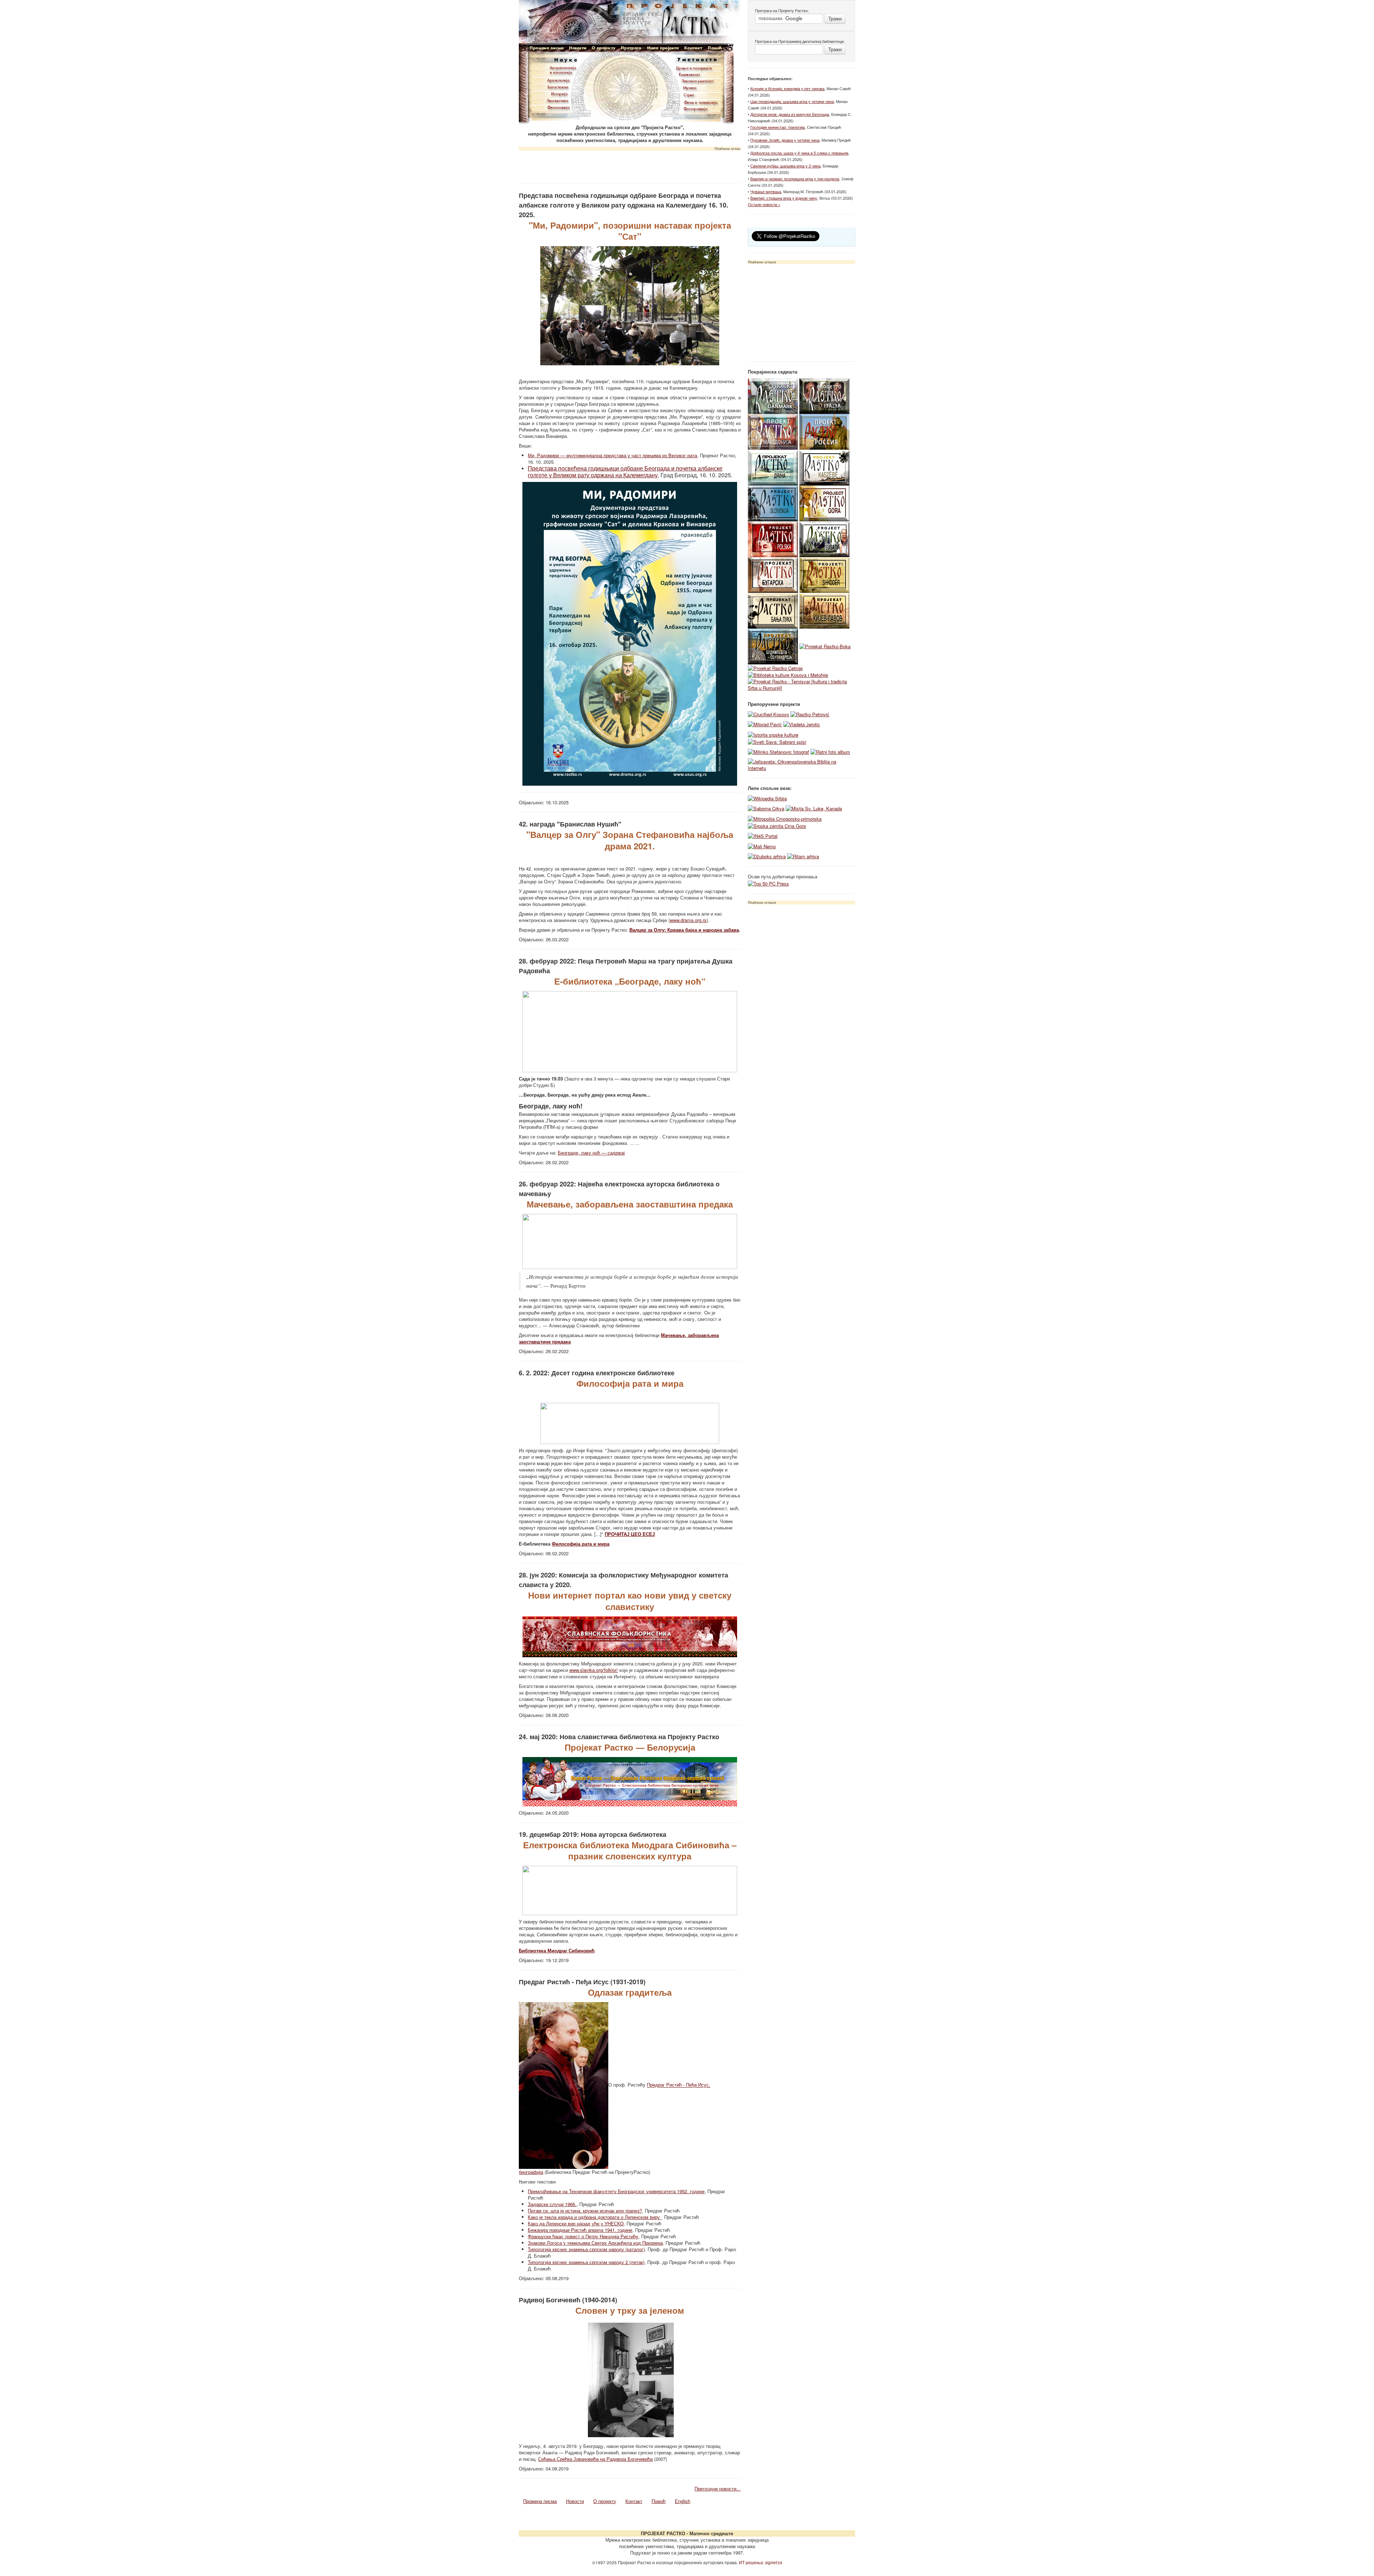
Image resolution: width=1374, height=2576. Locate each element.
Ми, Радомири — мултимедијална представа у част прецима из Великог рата (612, 455)
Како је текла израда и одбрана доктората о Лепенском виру (595, 2217)
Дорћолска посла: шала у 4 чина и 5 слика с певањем (799, 153)
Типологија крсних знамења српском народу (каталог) (586, 2249)
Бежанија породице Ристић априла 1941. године (580, 2230)
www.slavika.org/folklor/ (594, 1670)
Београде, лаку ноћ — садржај (591, 1153)
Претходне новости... (718, 2489)
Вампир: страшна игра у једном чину (784, 198)
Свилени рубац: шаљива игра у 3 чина (785, 166)
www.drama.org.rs (688, 920)
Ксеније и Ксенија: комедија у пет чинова (787, 88)
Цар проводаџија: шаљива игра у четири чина (792, 101)
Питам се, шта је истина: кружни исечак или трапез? (585, 2211)
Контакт (634, 2501)
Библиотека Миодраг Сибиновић (557, 1950)
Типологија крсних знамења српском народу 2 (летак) (586, 2262)
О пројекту (605, 2501)
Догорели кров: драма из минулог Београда (790, 114)
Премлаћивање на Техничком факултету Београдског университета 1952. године (616, 2191)
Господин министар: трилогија (778, 127)
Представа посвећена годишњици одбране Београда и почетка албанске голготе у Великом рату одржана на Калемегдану (625, 472)
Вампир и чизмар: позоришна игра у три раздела (795, 179)
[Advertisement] (630, 165)
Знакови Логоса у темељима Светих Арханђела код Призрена (595, 2243)
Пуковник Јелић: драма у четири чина (785, 140)
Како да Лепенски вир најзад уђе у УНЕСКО (576, 2223)
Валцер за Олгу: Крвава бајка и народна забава (684, 930)
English (683, 2501)
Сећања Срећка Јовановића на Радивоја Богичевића (595, 2459)
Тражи (835, 18)
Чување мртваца (766, 191)
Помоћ (659, 2501)
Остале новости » (764, 204)
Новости (575, 2501)
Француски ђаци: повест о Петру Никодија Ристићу (583, 2236)
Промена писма (540, 2501)
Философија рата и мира (581, 1544)
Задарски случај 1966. (552, 2204)
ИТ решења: (761, 2562)
